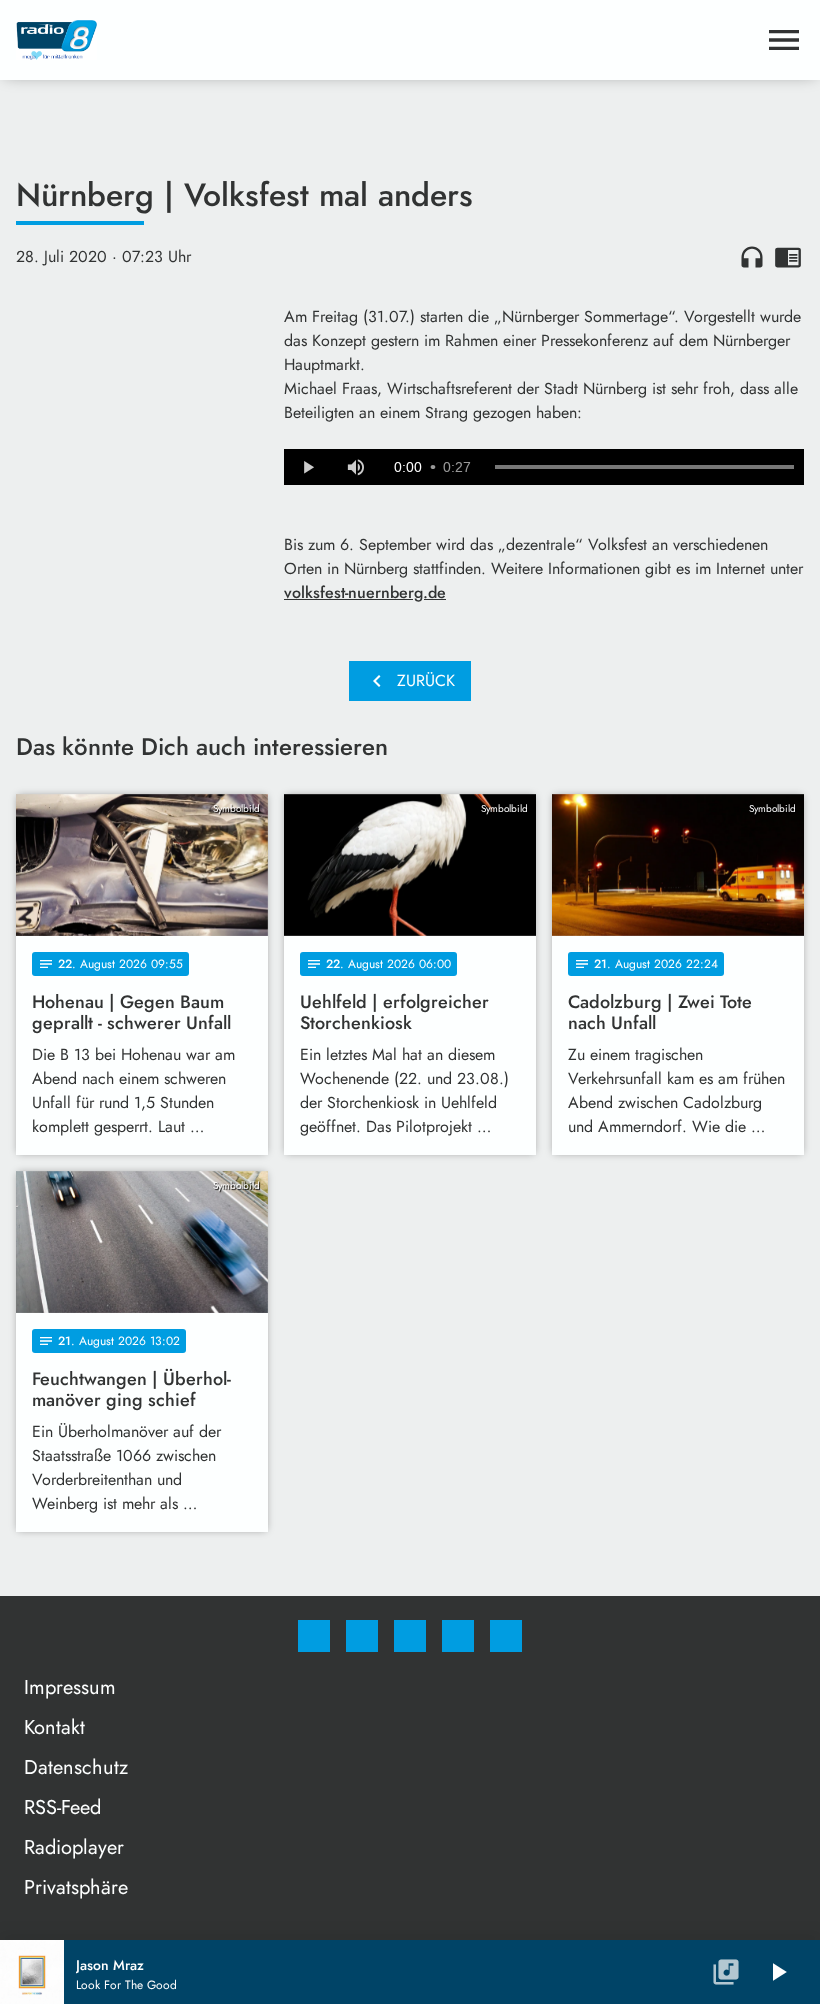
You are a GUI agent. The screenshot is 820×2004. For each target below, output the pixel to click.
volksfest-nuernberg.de (365, 592)
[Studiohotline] (458, 1636)
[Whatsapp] (410, 1636)
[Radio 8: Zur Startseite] (386, 40)
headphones (752, 257)
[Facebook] (314, 1636)
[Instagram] (362, 1636)
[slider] (644, 467)
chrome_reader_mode (788, 257)
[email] (506, 1636)
